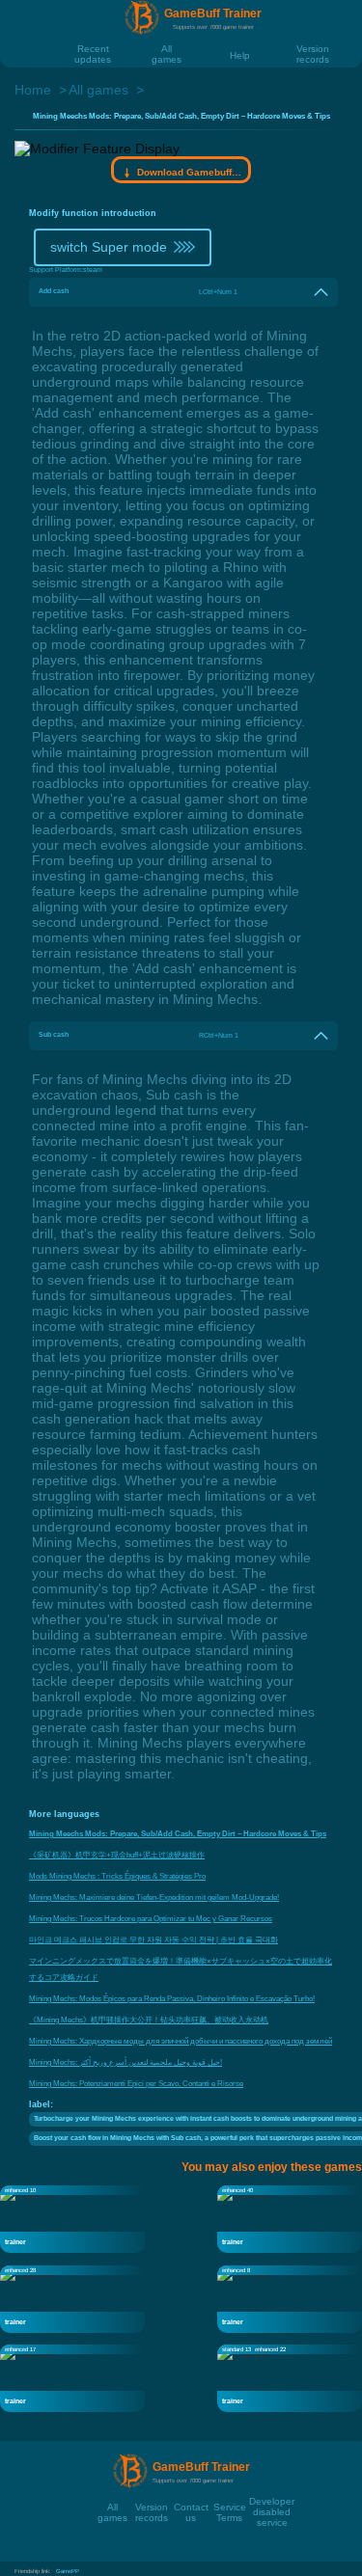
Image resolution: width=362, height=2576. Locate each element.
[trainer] (72, 2218)
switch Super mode (109, 247)
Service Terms (230, 2507)
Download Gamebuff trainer (189, 172)
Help (240, 55)
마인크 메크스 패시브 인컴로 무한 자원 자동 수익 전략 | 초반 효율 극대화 (153, 1940)
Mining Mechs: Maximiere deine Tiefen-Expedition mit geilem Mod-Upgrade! (154, 1898)
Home (33, 90)
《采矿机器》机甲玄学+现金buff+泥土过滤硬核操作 (117, 1855)
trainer (15, 2242)
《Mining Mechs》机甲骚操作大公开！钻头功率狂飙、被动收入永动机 (149, 2020)
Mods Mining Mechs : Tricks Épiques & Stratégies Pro (117, 1876)
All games (167, 48)
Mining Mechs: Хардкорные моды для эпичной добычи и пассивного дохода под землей (181, 2041)
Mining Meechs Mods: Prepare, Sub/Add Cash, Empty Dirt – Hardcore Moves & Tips (178, 1834)
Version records (313, 48)
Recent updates (93, 48)
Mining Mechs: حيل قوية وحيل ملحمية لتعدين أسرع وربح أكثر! (125, 2062)
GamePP (68, 2571)
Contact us (191, 2507)
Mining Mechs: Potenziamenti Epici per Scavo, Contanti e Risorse (136, 2084)
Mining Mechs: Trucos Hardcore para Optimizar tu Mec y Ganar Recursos (151, 1919)
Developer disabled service (272, 2501)
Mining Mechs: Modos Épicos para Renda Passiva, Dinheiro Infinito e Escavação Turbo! (172, 1999)
